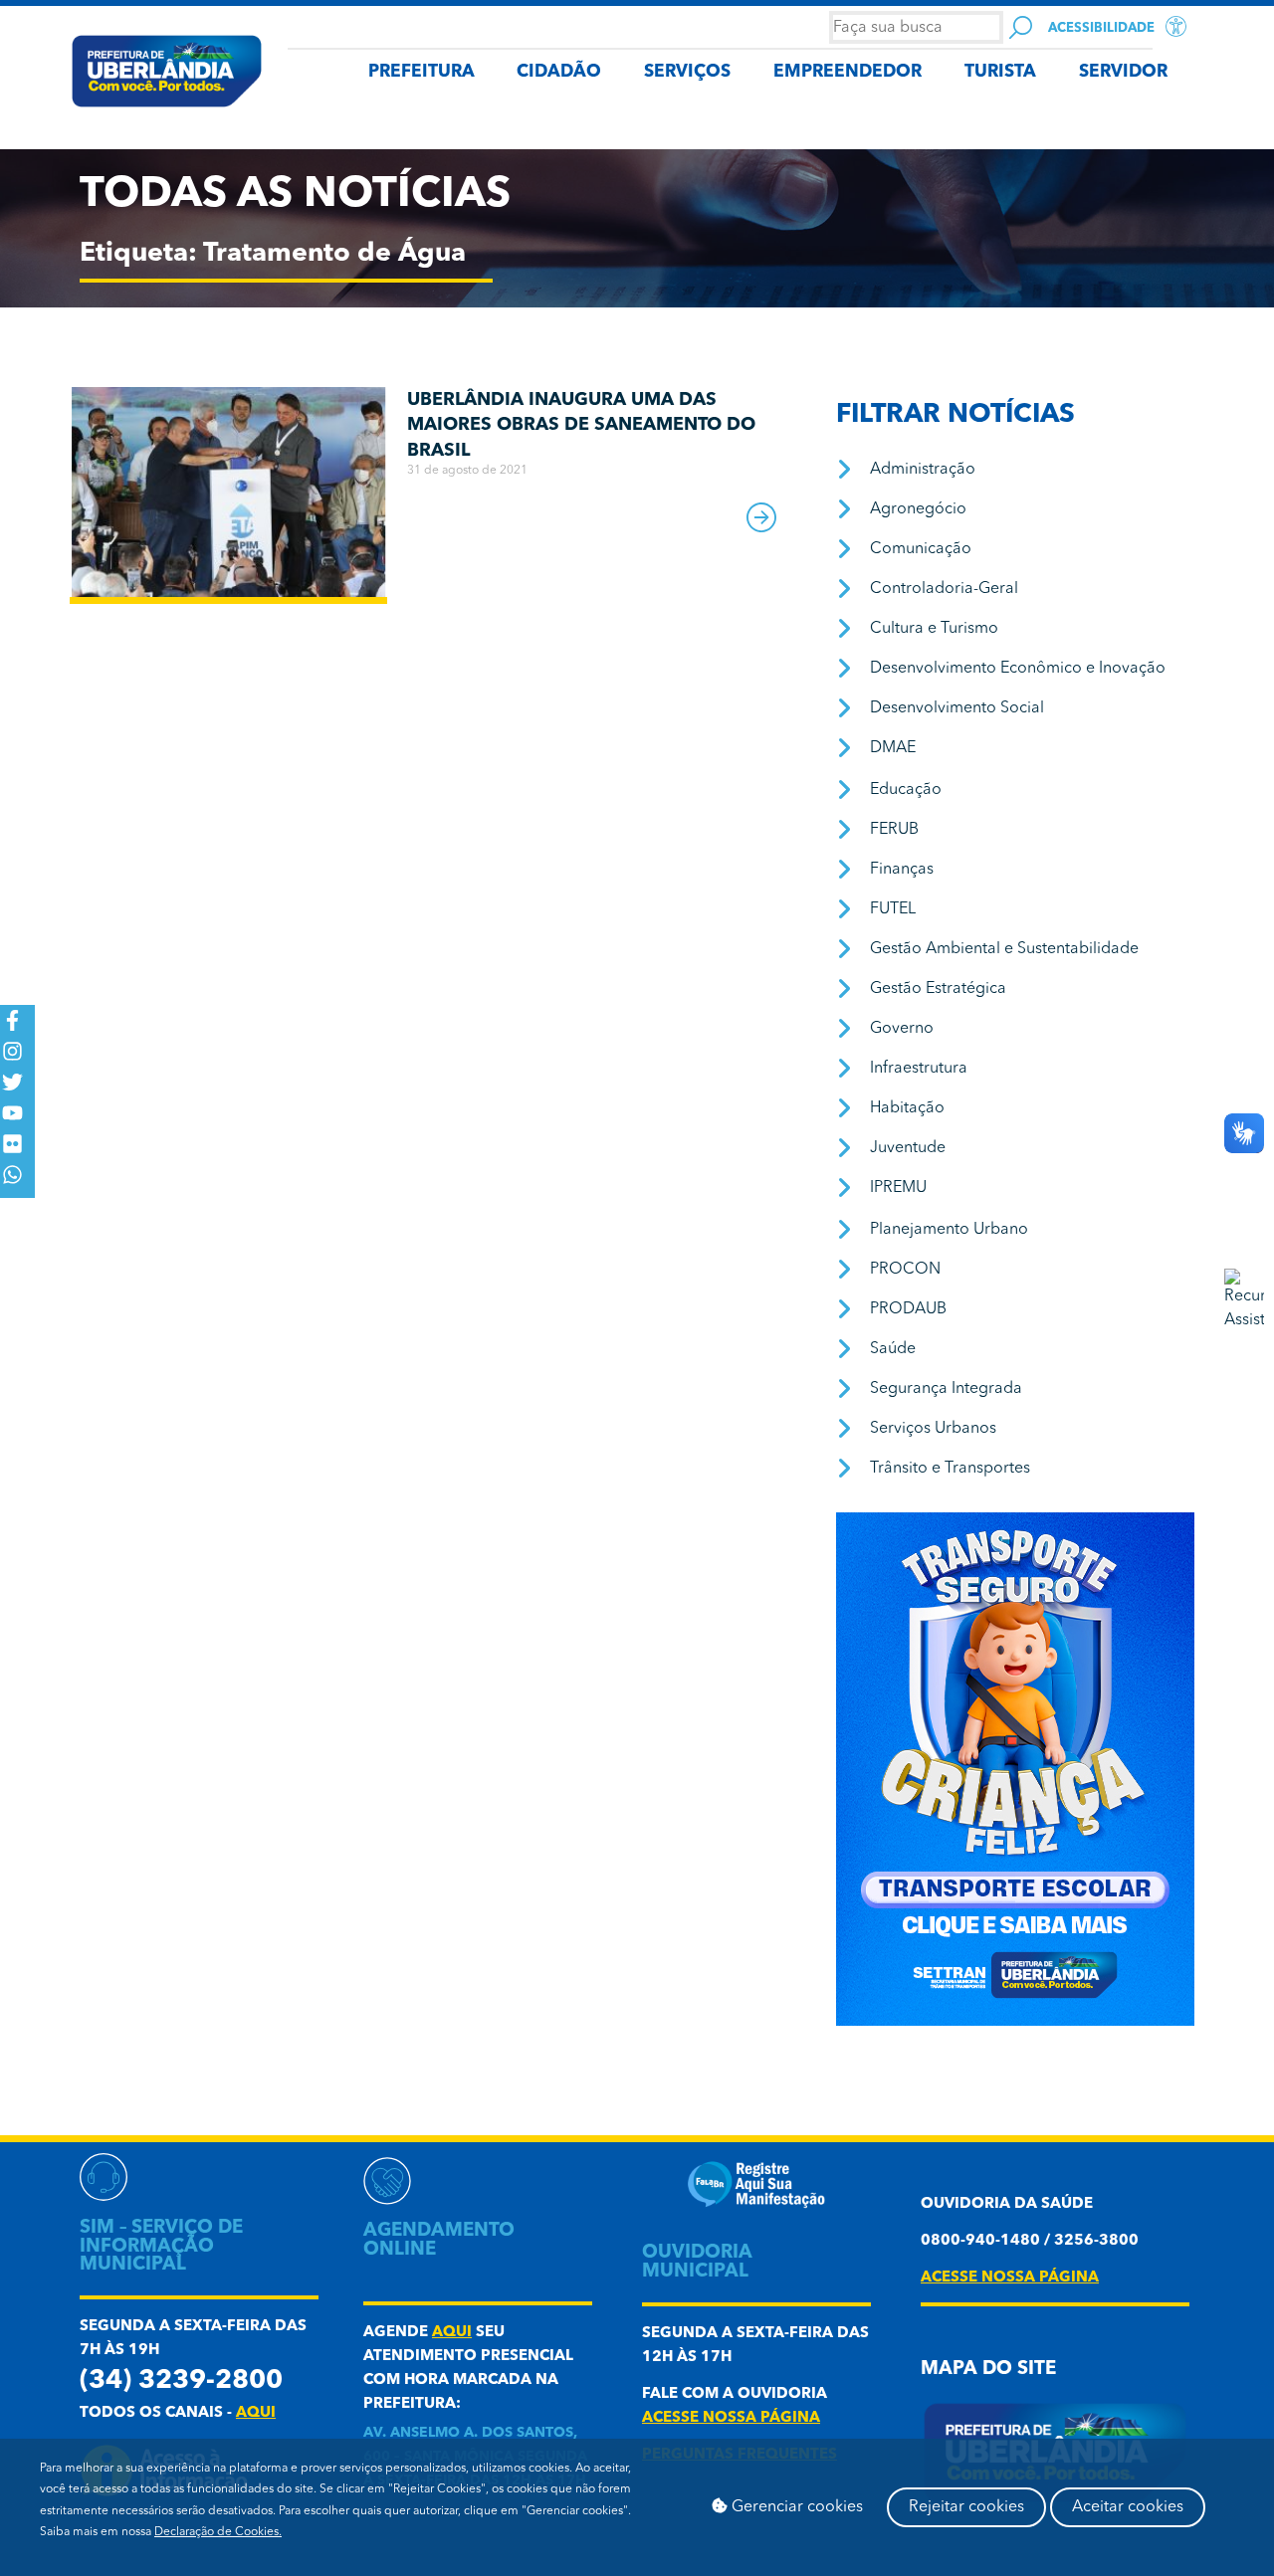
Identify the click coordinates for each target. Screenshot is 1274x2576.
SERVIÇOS (687, 72)
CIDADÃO (559, 72)
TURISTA (1000, 72)
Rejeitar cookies (966, 2507)
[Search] (1021, 27)
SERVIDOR (1123, 72)
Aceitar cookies (1128, 2507)
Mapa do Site (988, 2370)
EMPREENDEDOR (848, 72)
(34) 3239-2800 (181, 2381)
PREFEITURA (422, 72)
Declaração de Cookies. (218, 2532)
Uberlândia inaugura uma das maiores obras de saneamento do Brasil (581, 425)
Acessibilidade (1101, 28)
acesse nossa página (731, 2418)
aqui (256, 2413)
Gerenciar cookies (795, 2507)
